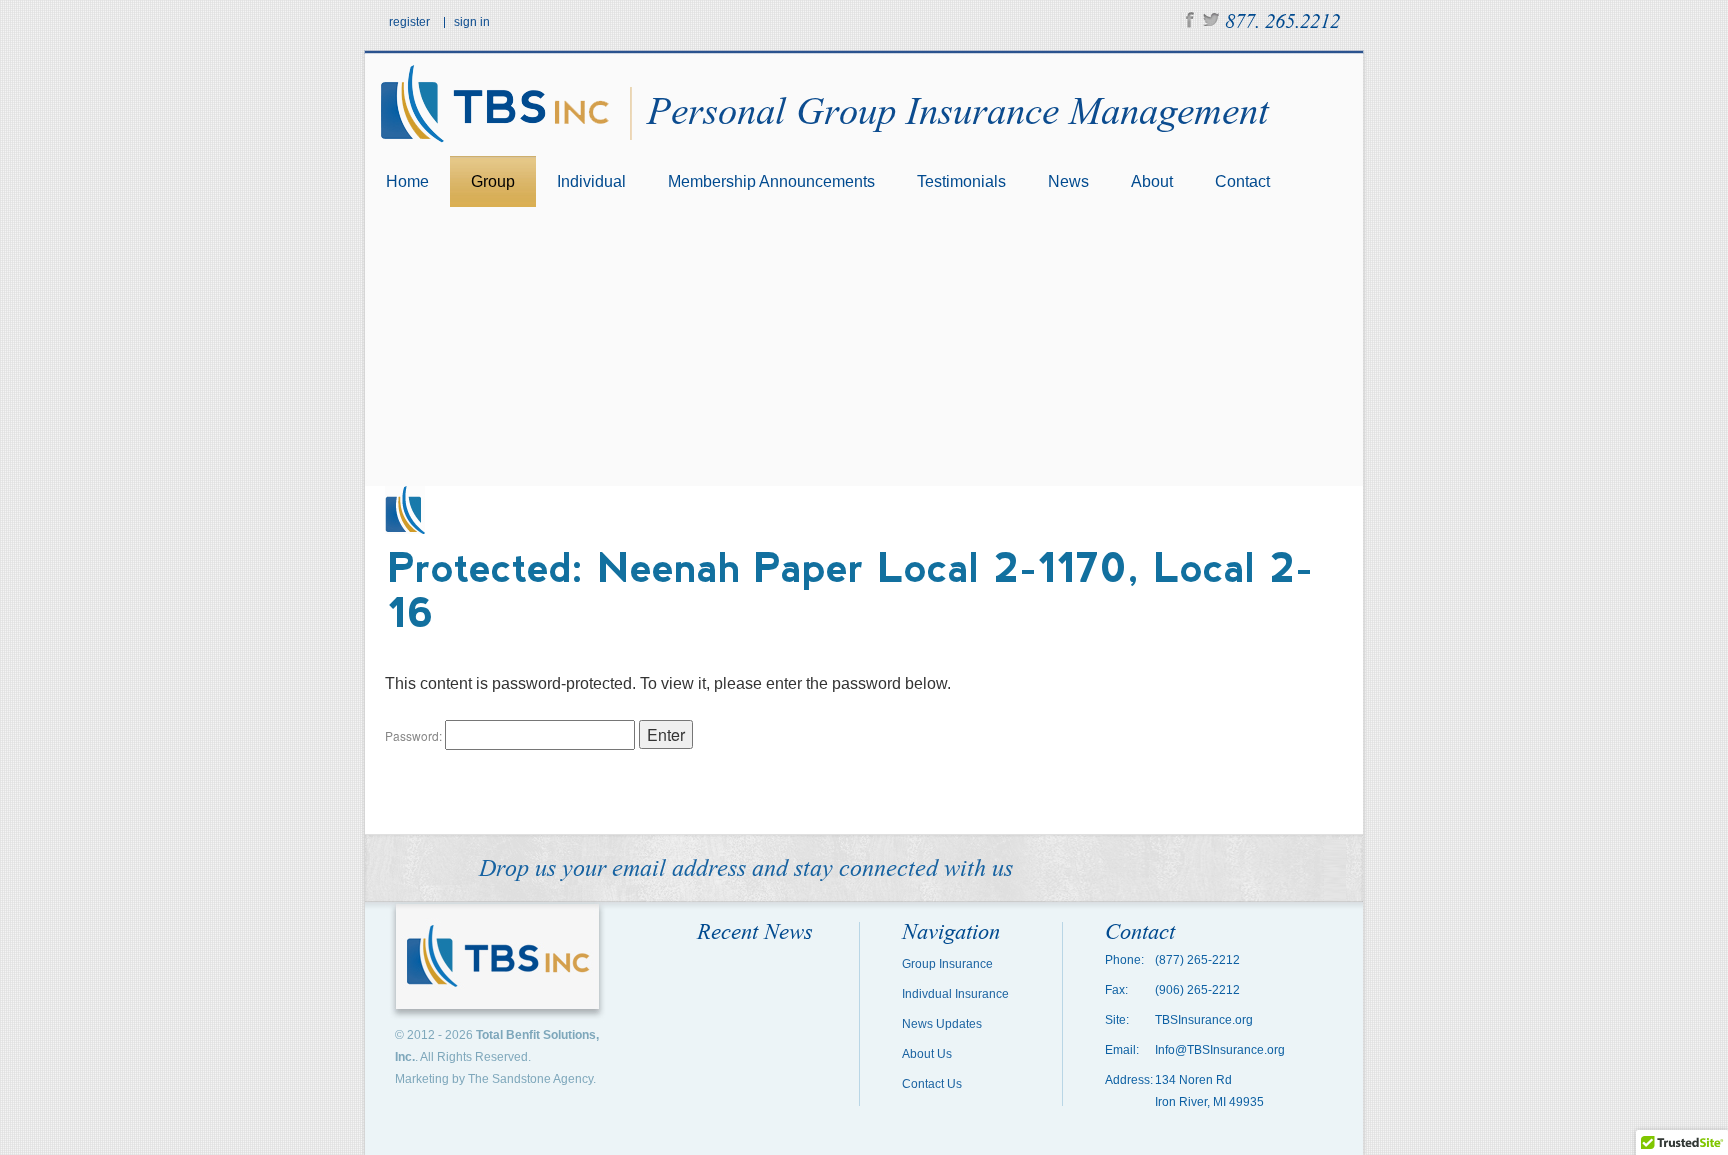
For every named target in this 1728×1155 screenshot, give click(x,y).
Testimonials (961, 181)
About (1152, 181)
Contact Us (932, 1084)
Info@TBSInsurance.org (1220, 1050)
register (409, 22)
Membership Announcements (771, 181)
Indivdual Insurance (955, 994)
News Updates (942, 1024)
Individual (591, 181)
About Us (927, 1054)
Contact (1242, 181)
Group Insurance (947, 964)
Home (407, 181)
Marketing (422, 1079)
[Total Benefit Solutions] (500, 149)
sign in (472, 22)
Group (493, 181)
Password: (415, 735)
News (1068, 181)
